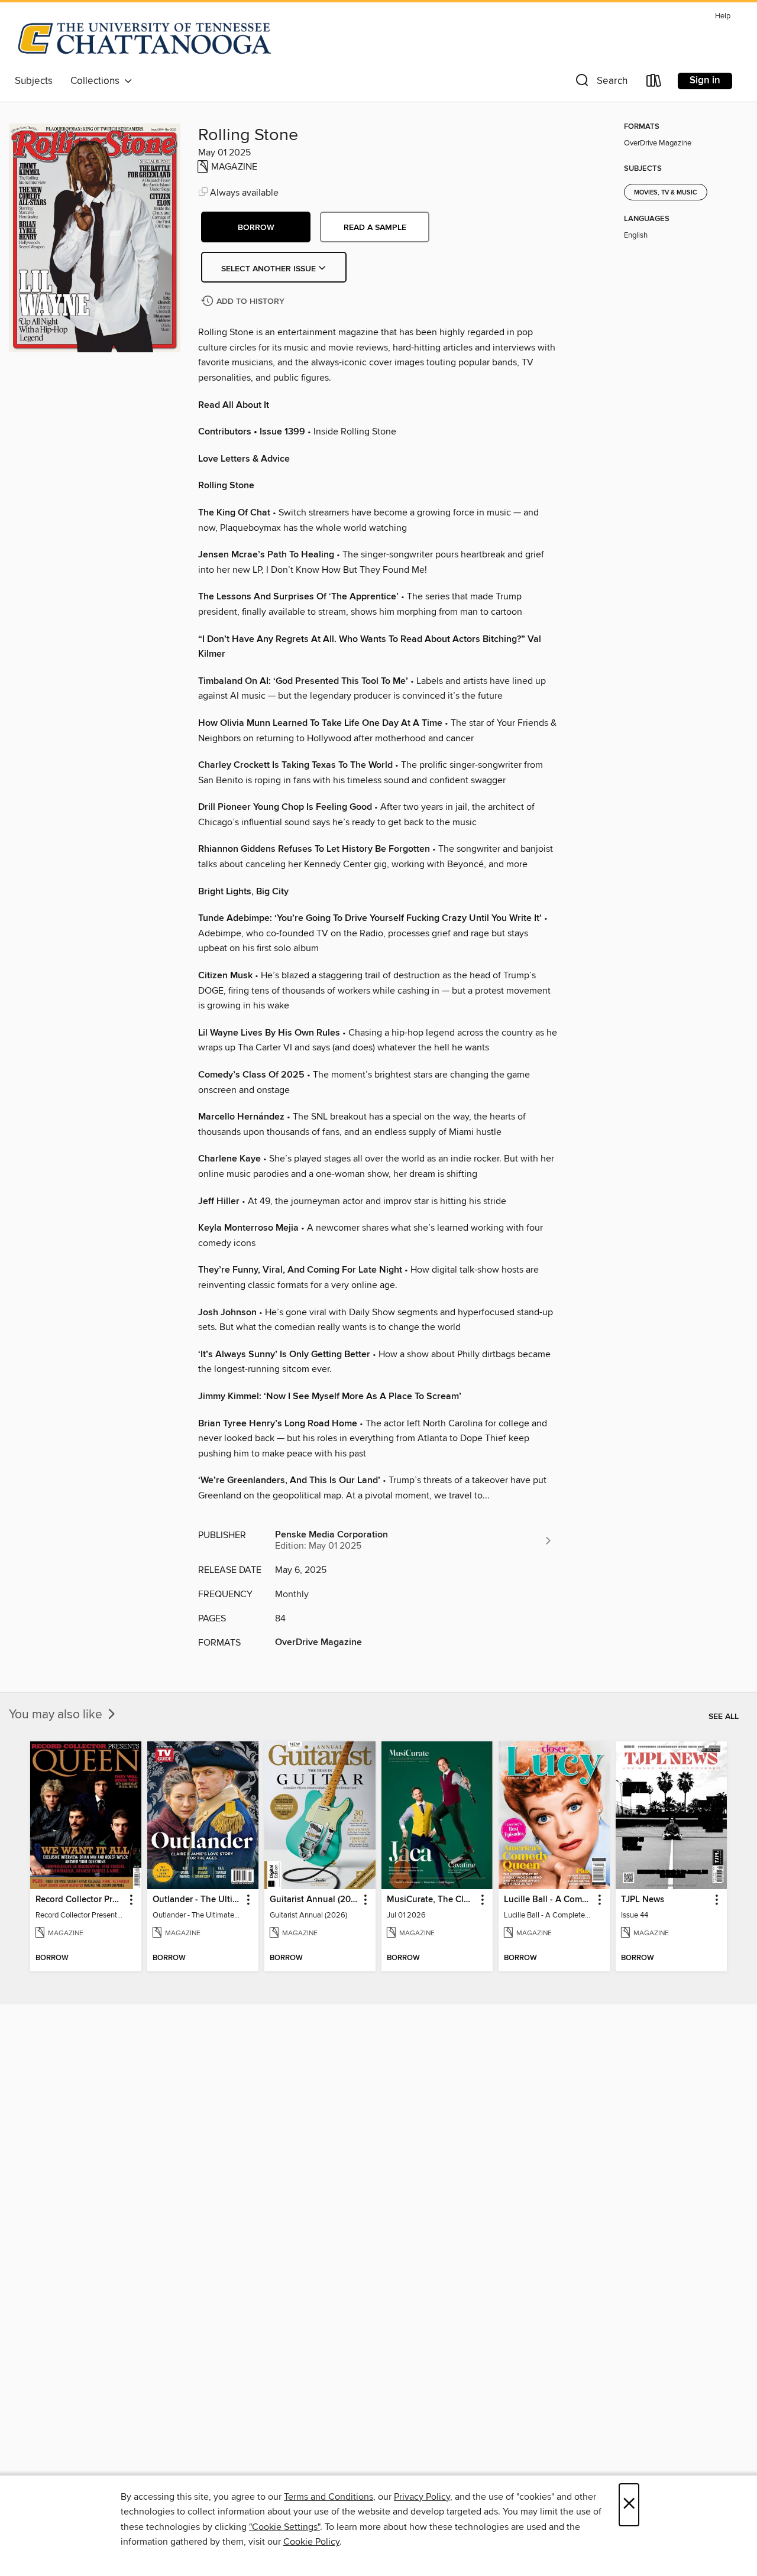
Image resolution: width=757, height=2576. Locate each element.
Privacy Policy (422, 2497)
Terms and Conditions (329, 2497)
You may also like (57, 1715)
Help (723, 16)
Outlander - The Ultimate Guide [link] (197, 1900)
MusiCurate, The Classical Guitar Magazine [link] (431, 1900)
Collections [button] (97, 81)
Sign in (705, 80)
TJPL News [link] (643, 1900)
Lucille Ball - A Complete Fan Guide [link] (549, 1900)
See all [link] (724, 1717)
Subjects (34, 81)
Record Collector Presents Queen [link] (80, 1900)
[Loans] (654, 83)
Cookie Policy (311, 2542)
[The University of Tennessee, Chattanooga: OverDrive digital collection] (145, 38)
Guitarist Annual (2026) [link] (314, 1900)
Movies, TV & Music (666, 193)
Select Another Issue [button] (270, 269)
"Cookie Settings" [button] (284, 2527)
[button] (600, 83)
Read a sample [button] (375, 228)
